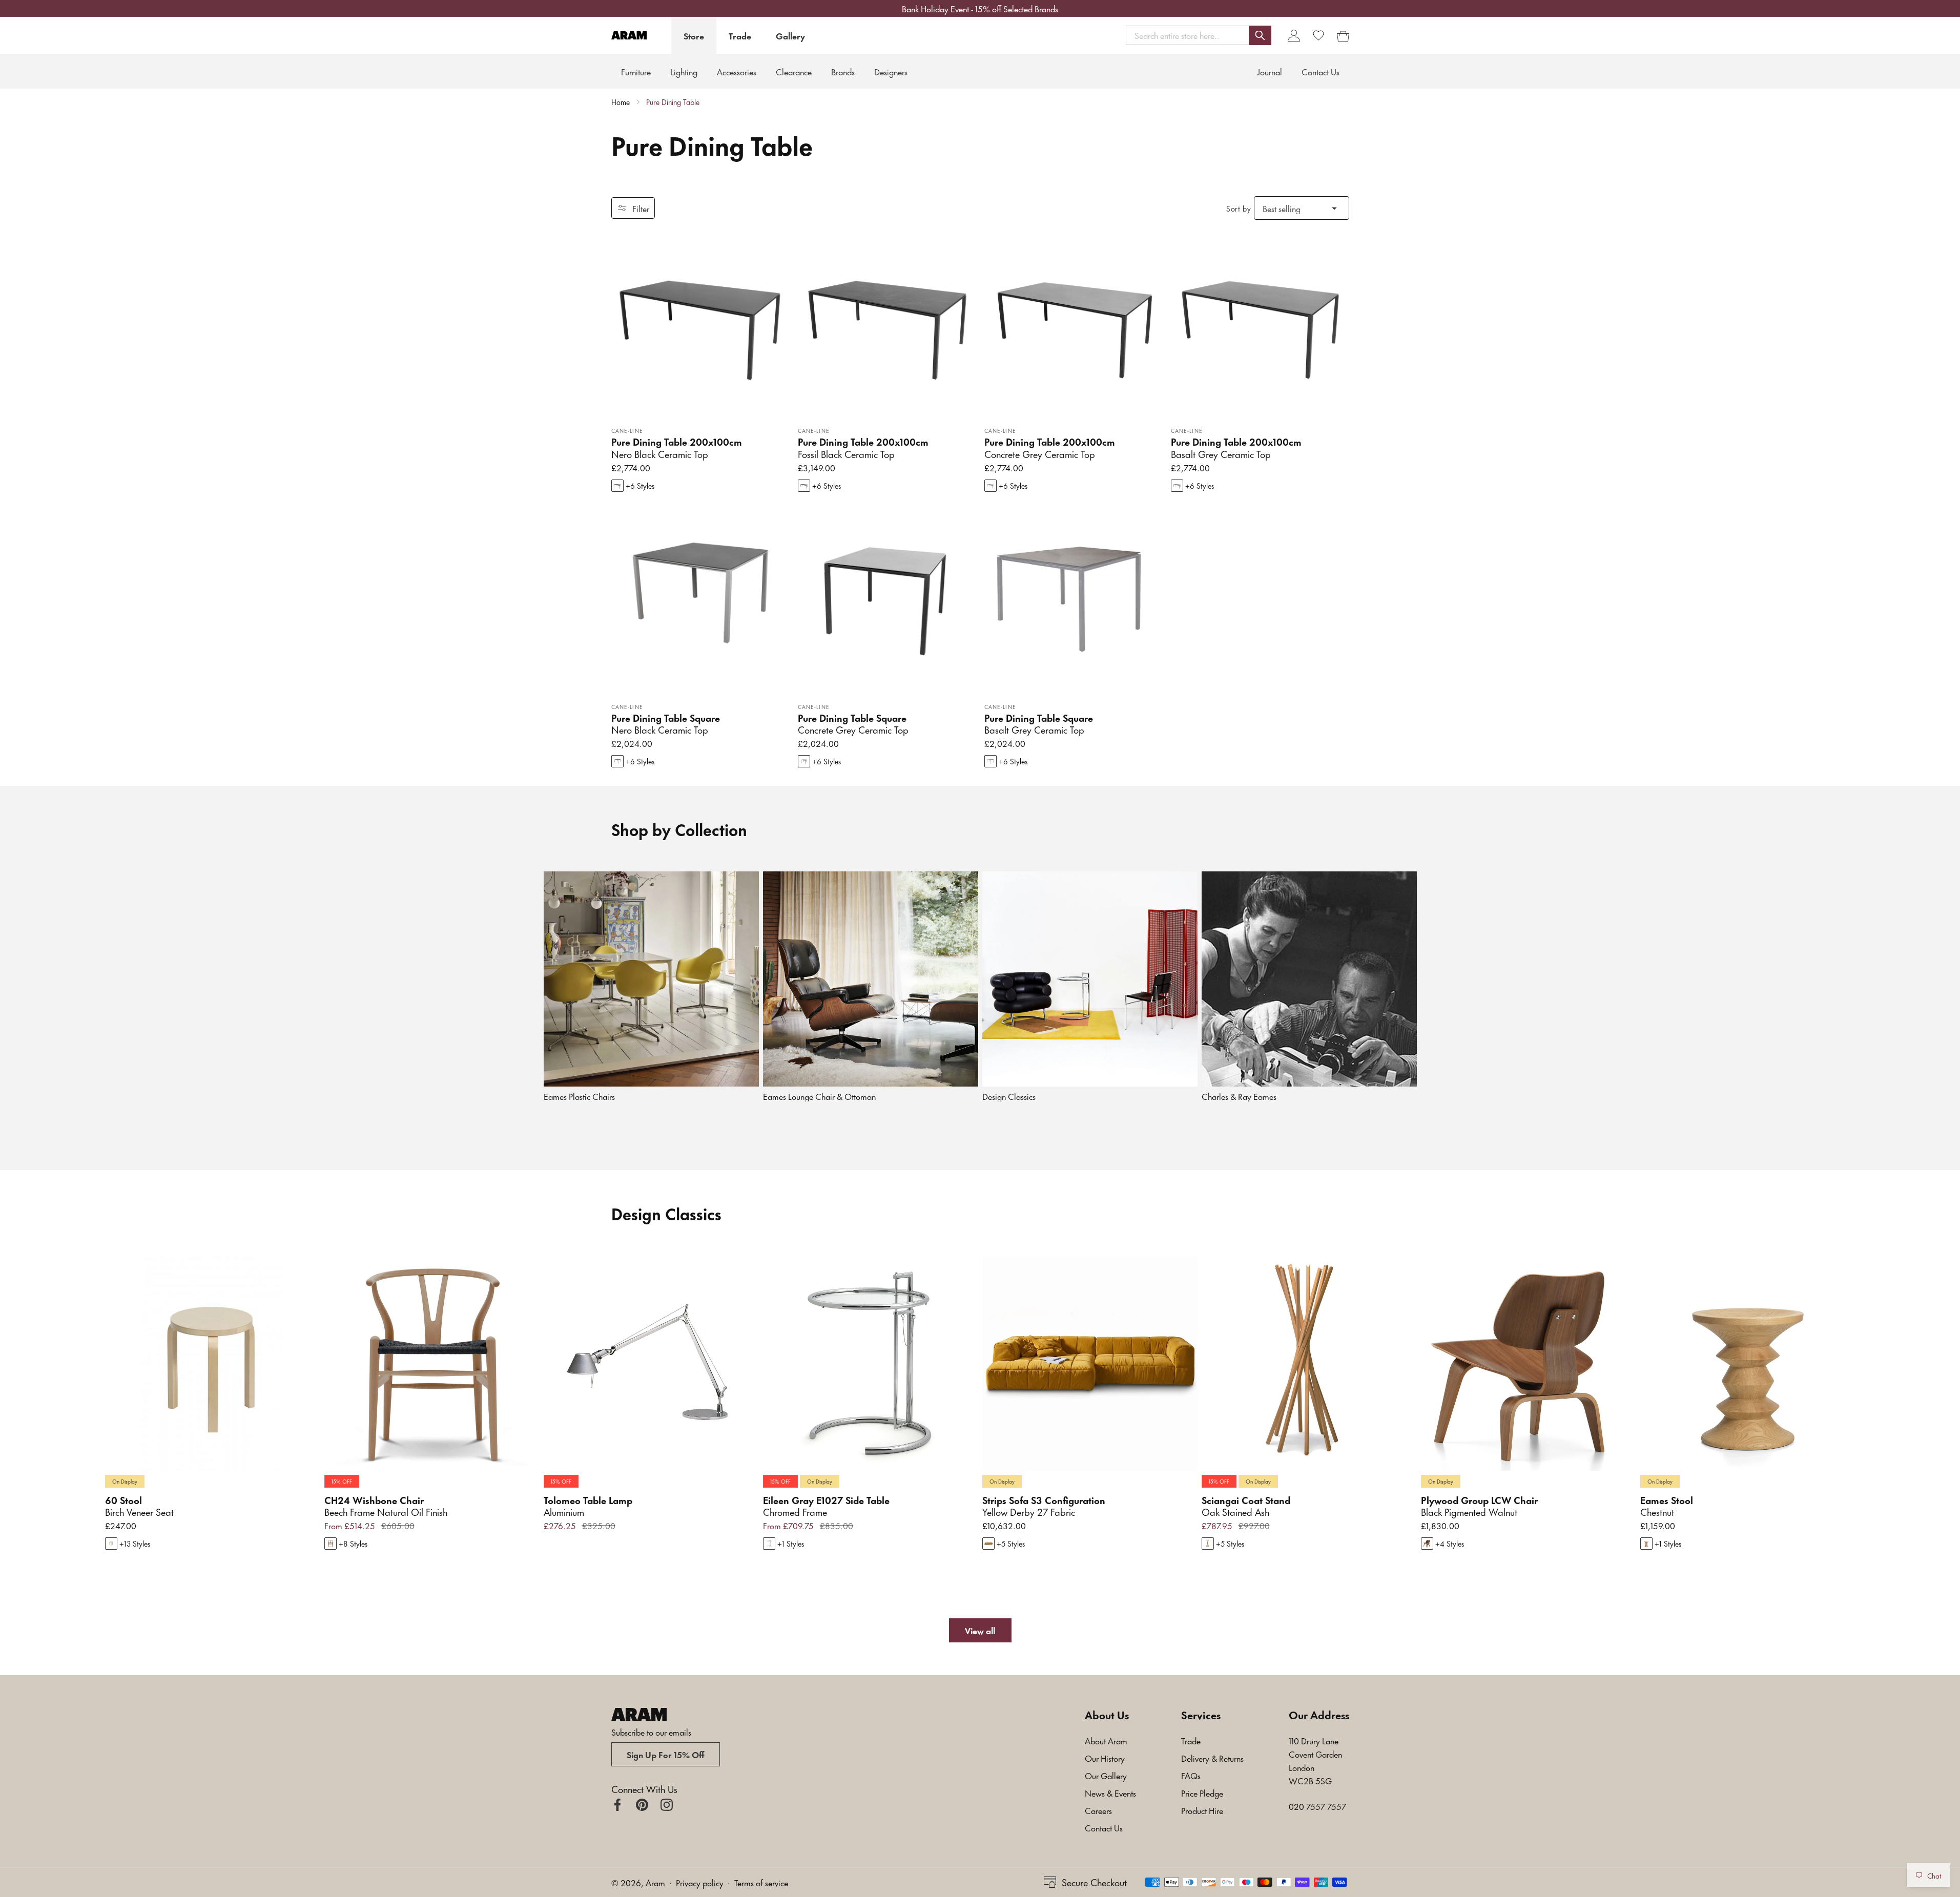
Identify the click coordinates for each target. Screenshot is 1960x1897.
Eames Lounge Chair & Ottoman (819, 1096)
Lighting (684, 71)
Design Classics (1009, 1096)
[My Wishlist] (1318, 35)
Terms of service (761, 1882)
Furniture (636, 71)
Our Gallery (1106, 1775)
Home (621, 102)
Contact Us (1104, 1827)
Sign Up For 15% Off (666, 1754)
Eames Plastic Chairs (579, 1096)
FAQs (1191, 1775)
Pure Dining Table (673, 102)
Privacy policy (700, 1882)
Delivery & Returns (1212, 1758)
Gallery (790, 35)
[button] (1199, 35)
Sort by (1239, 208)
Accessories (737, 71)
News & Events (1110, 1792)
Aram (655, 1882)
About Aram (1106, 1740)
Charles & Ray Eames (1239, 1096)
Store (694, 35)
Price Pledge (1202, 1792)
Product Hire (1202, 1810)
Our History (1105, 1758)
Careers (1098, 1810)
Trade (740, 35)
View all (980, 1630)
